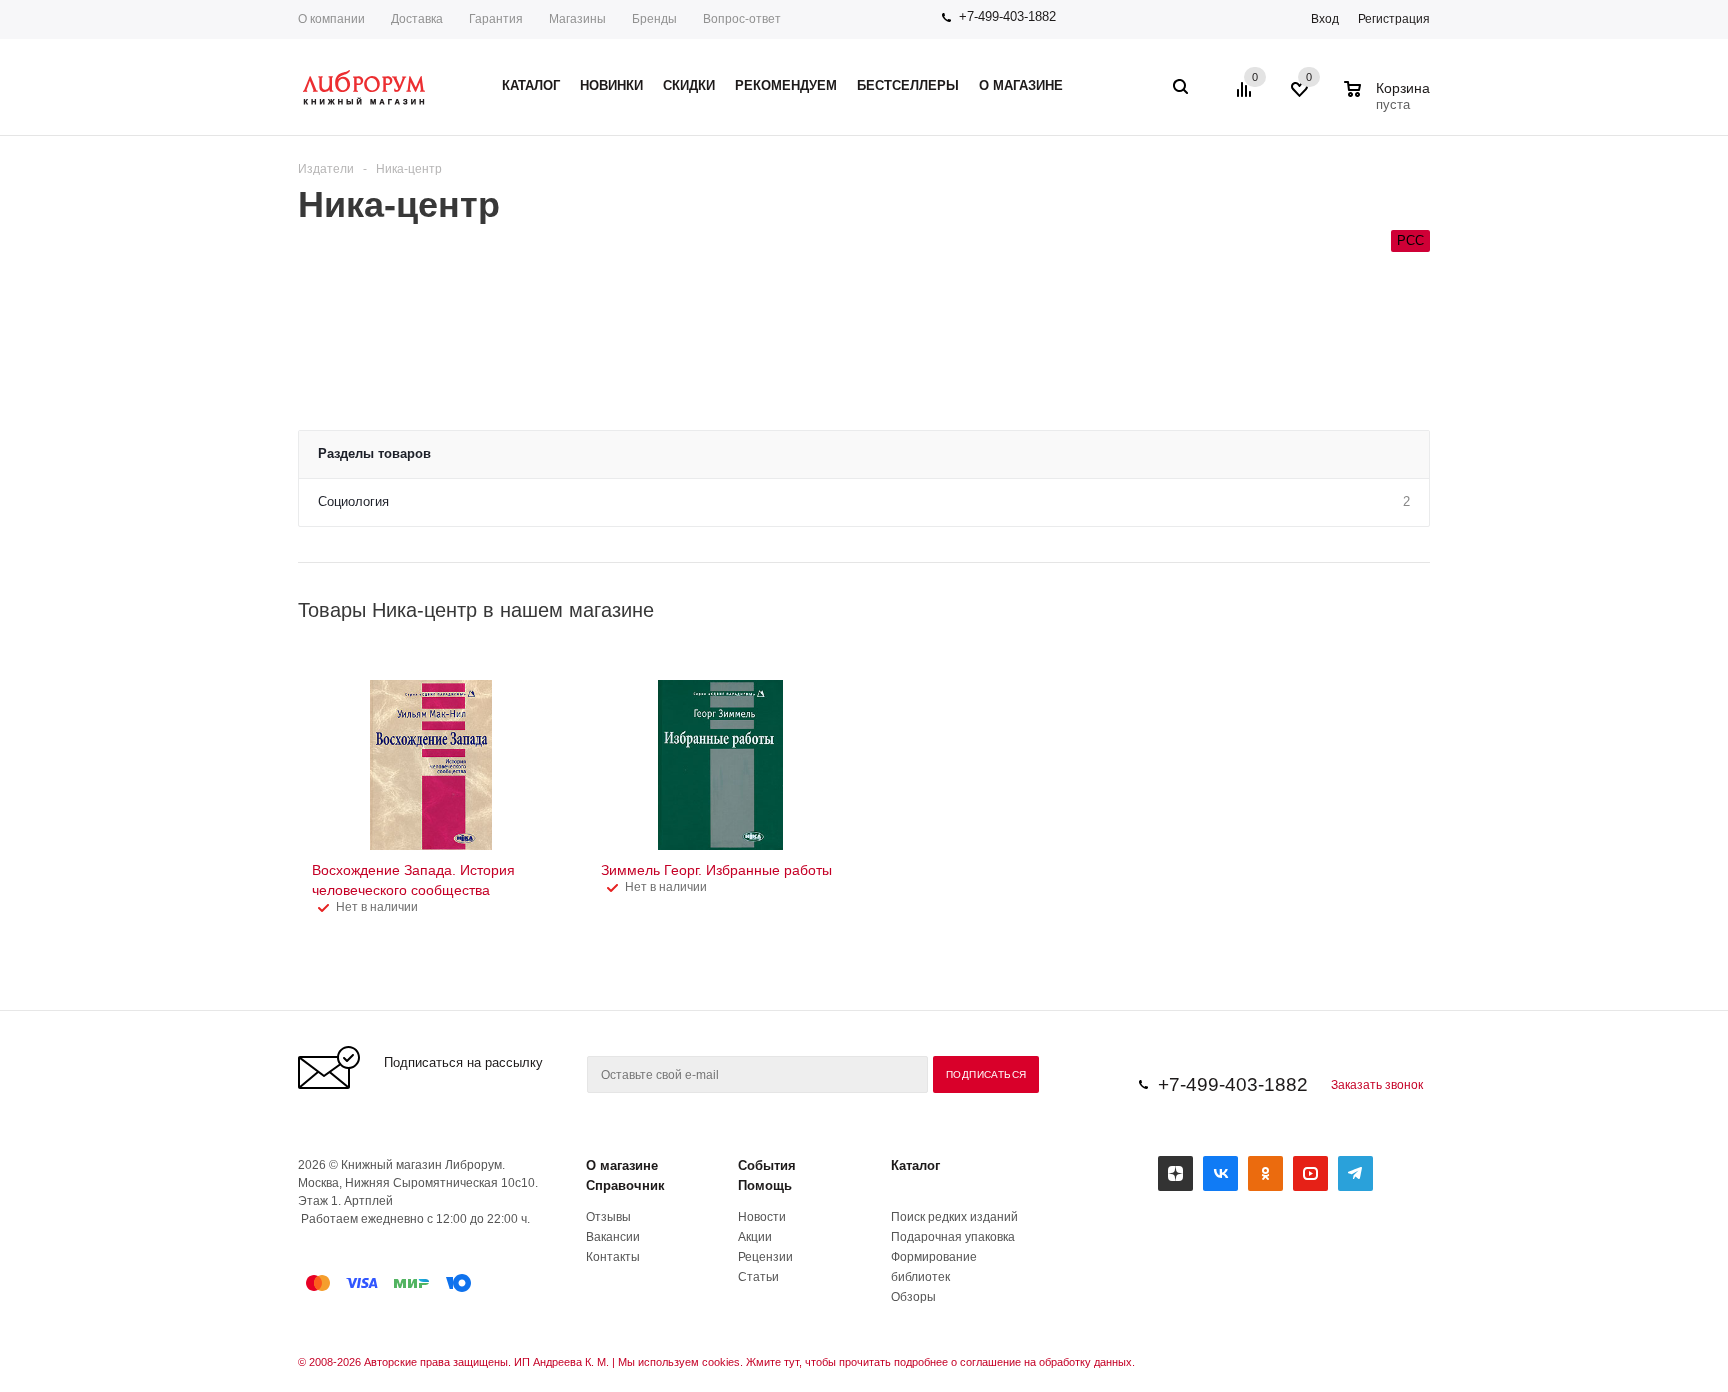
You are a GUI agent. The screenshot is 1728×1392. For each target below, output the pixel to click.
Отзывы (608, 1217)
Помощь (765, 1185)
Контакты (613, 1257)
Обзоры (913, 1297)
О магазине (622, 1165)
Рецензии (765, 1257)
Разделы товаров (374, 453)
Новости (762, 1217)
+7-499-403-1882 (1007, 16)
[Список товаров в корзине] (1389, 102)
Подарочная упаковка (953, 1237)
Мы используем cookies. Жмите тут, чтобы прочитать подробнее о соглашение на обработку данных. (876, 1362)
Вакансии (613, 1237)
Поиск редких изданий (954, 1217)
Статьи (758, 1277)
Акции (755, 1237)
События (767, 1165)
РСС (1410, 240)
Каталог (915, 1165)
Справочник (625, 1185)
